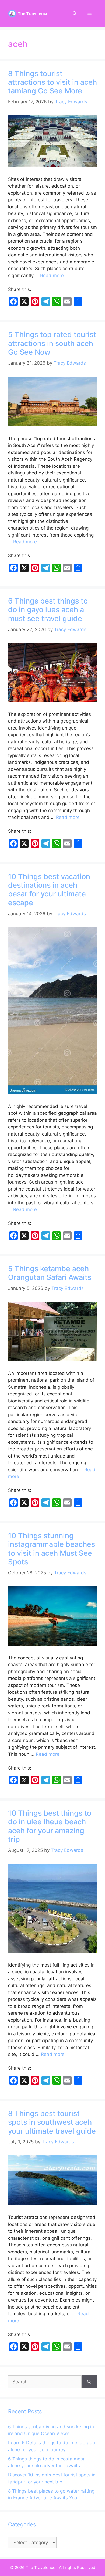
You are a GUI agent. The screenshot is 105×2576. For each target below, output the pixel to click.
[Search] (89, 2382)
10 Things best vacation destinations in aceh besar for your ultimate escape (49, 890)
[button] (75, 13)
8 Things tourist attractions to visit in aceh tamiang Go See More (52, 82)
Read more (52, 276)
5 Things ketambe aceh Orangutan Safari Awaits (50, 1273)
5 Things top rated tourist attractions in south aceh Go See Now (52, 343)
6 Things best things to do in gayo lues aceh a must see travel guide (48, 610)
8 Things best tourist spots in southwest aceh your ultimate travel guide (52, 2122)
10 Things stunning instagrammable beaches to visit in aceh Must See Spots (52, 1549)
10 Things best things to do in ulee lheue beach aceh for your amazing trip (50, 1826)
